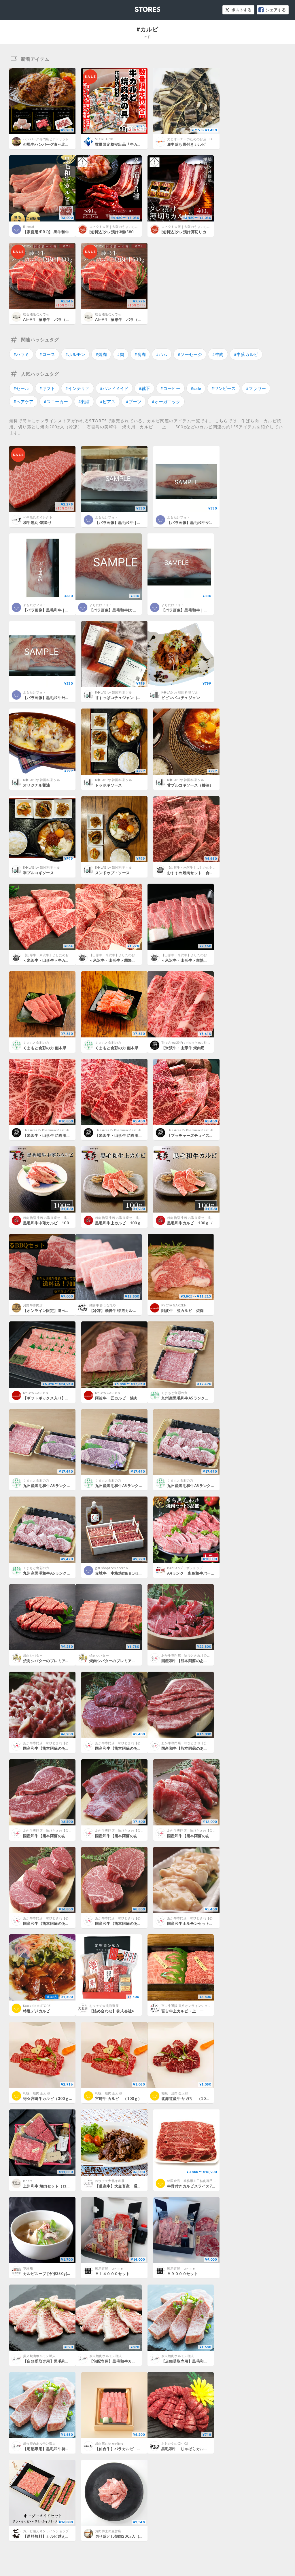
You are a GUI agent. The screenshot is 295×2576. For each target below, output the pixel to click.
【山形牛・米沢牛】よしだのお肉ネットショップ (203, 867)
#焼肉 (101, 354)
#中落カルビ (246, 354)
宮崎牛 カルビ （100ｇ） (118, 2098)
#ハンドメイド (114, 388)
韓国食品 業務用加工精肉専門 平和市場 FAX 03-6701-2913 (211, 2181)
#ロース (47, 354)
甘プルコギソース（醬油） (190, 785)
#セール (21, 388)
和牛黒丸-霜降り (37, 522)
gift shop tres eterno (111, 1568)
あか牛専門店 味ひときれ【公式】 (187, 1655)
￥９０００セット (183, 2274)
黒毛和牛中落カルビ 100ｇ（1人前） (57, 1223)
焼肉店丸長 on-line (109, 2443)
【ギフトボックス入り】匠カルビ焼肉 (56, 1398)
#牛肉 (218, 354)
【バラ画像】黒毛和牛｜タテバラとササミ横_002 (204, 610)
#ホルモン (75, 354)
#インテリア (77, 388)
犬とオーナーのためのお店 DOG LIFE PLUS (200, 139)
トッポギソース (109, 785)
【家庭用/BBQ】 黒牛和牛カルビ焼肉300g (60, 232)
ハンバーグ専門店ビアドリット (46, 139)
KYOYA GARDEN (174, 1305)
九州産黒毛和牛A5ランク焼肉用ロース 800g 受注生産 (214, 1486)
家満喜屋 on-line (109, 2268)
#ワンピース (224, 388)
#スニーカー (56, 401)
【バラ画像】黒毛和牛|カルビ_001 (119, 610)
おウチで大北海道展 (104, 2006)
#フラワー (256, 388)
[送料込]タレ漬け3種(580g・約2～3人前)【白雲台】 (135, 232)
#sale (196, 388)
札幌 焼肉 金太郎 (36, 2093)
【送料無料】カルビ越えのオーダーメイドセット (66, 2536)
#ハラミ (21, 354)
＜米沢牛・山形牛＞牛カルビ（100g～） (59, 960)
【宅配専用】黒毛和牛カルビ (114, 2361)
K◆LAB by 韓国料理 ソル (114, 692)
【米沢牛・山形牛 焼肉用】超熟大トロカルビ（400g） (209, 1048)
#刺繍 (84, 401)
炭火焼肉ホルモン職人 (39, 2356)
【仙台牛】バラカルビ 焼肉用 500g (127, 2449)
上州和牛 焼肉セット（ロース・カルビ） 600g (64, 2186)
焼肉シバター (33, 1655)
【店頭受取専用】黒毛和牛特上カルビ (194, 2361)
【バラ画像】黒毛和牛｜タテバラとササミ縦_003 (66, 610)
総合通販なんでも (36, 314)
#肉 (121, 354)
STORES (138, 8)
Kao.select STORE (37, 2006)
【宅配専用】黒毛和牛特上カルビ (52, 2449)
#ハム (162, 354)
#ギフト (47, 388)
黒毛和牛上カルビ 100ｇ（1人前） (127, 1223)
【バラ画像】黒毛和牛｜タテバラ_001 (128, 522)
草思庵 (28, 2268)
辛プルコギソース (38, 873)
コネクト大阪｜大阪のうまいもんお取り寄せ (122, 227)
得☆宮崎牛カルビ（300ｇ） (48, 2098)
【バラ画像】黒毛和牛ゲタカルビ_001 (200, 522)
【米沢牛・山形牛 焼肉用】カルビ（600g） (133, 1135)
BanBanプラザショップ (185, 1568)
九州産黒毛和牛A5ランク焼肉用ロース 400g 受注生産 (70, 1573)
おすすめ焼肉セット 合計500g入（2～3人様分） (211, 873)
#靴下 (144, 388)
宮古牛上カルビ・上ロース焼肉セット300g (199, 2011)
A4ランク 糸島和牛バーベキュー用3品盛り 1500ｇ (214, 1573)
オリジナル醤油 (37, 785)
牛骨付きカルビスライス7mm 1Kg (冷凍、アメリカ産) (214, 2186)
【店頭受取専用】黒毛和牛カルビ (52, 2361)
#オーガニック (166, 401)
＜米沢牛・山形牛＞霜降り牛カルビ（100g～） (131, 960)
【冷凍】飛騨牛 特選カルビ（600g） (122, 1310)
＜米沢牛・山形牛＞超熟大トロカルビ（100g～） (205, 960)
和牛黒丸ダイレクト (38, 517)
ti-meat (29, 227)
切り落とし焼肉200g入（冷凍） (123, 2536)
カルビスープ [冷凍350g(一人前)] (52, 2274)
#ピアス (108, 401)
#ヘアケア (23, 401)
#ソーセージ (190, 354)
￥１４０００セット (112, 2274)
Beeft (28, 2181)
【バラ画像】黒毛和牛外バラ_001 (53, 698)
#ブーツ (134, 401)
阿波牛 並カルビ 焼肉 (183, 1310)
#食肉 (140, 354)
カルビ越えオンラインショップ (46, 2531)
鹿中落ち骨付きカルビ (186, 144)
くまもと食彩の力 (36, 1042)
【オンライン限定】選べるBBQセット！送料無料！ (68, 1310)
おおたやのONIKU (175, 2443)
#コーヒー (170, 388)
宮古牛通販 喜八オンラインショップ (188, 2006)
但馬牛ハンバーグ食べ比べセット (52, 144)
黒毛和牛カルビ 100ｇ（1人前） (197, 1223)
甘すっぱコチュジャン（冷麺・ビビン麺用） (134, 698)
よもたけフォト (106, 517)
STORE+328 (104, 139)
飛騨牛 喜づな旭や (103, 1305)
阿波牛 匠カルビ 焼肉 (116, 1398)
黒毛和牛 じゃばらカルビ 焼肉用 (192, 2449)
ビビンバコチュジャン (181, 698)
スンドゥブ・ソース (112, 873)
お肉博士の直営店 (108, 2531)
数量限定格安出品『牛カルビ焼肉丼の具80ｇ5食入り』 (143, 144)
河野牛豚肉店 (33, 1305)
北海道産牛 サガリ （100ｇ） (189, 2098)
